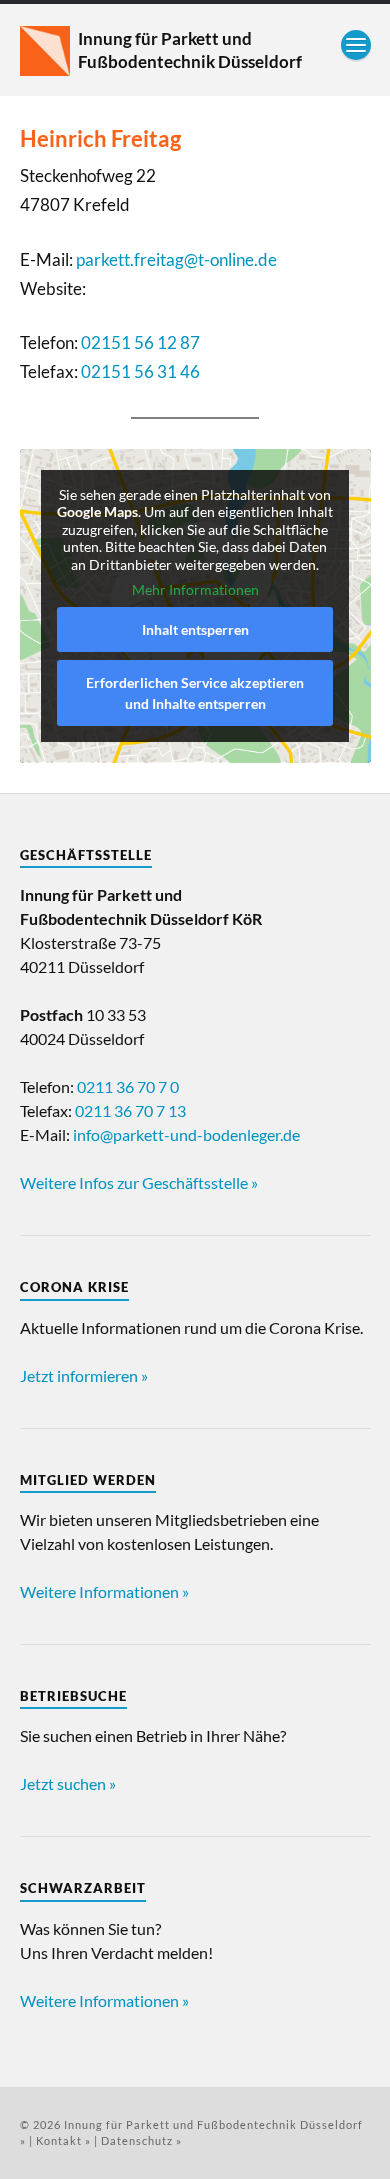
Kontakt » (63, 2140)
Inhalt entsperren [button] (195, 629)
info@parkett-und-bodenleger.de (186, 1134)
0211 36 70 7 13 (130, 1110)
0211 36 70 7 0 (128, 1086)
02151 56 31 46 (140, 371)
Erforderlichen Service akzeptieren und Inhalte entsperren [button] (195, 693)
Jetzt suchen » (68, 1783)
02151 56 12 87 (140, 342)
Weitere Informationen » (104, 1591)
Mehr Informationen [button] (195, 589)
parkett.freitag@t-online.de (176, 259)
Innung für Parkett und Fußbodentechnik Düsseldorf (190, 50)
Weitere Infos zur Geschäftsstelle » (139, 1182)
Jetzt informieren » (84, 1375)
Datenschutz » (141, 2140)
